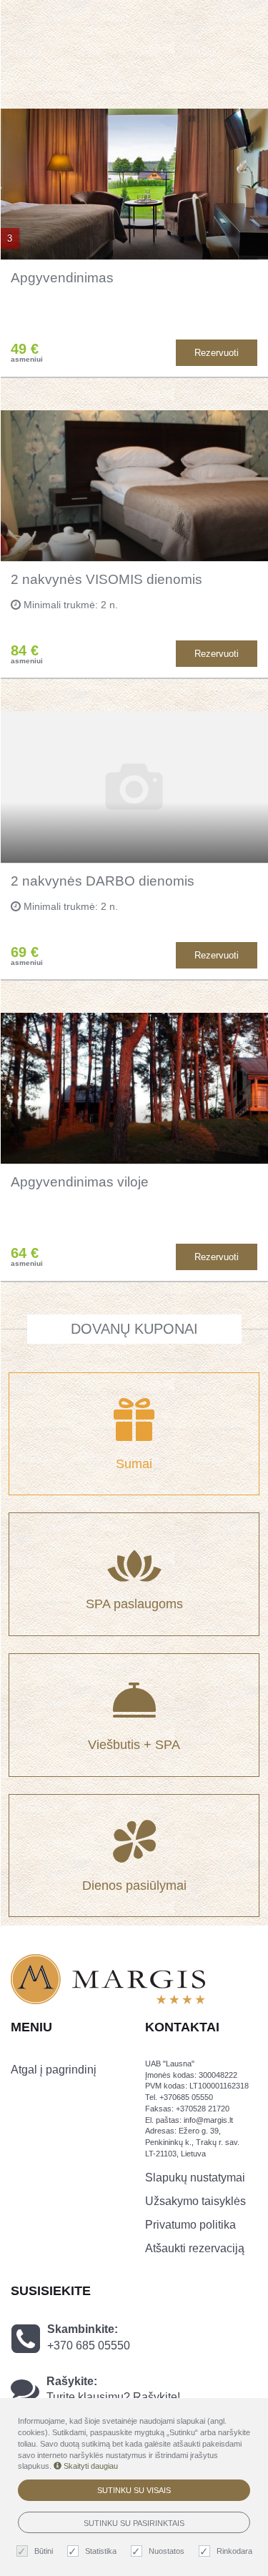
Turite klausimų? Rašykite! (113, 2397)
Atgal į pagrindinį (54, 2070)
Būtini (44, 2551)
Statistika (101, 2551)
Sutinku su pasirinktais (134, 2523)
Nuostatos (167, 2551)
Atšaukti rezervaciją (195, 2248)
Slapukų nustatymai (195, 2178)
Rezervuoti (217, 353)
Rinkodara (234, 2551)
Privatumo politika (190, 2225)
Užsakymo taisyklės (195, 2201)
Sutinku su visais (134, 2490)
